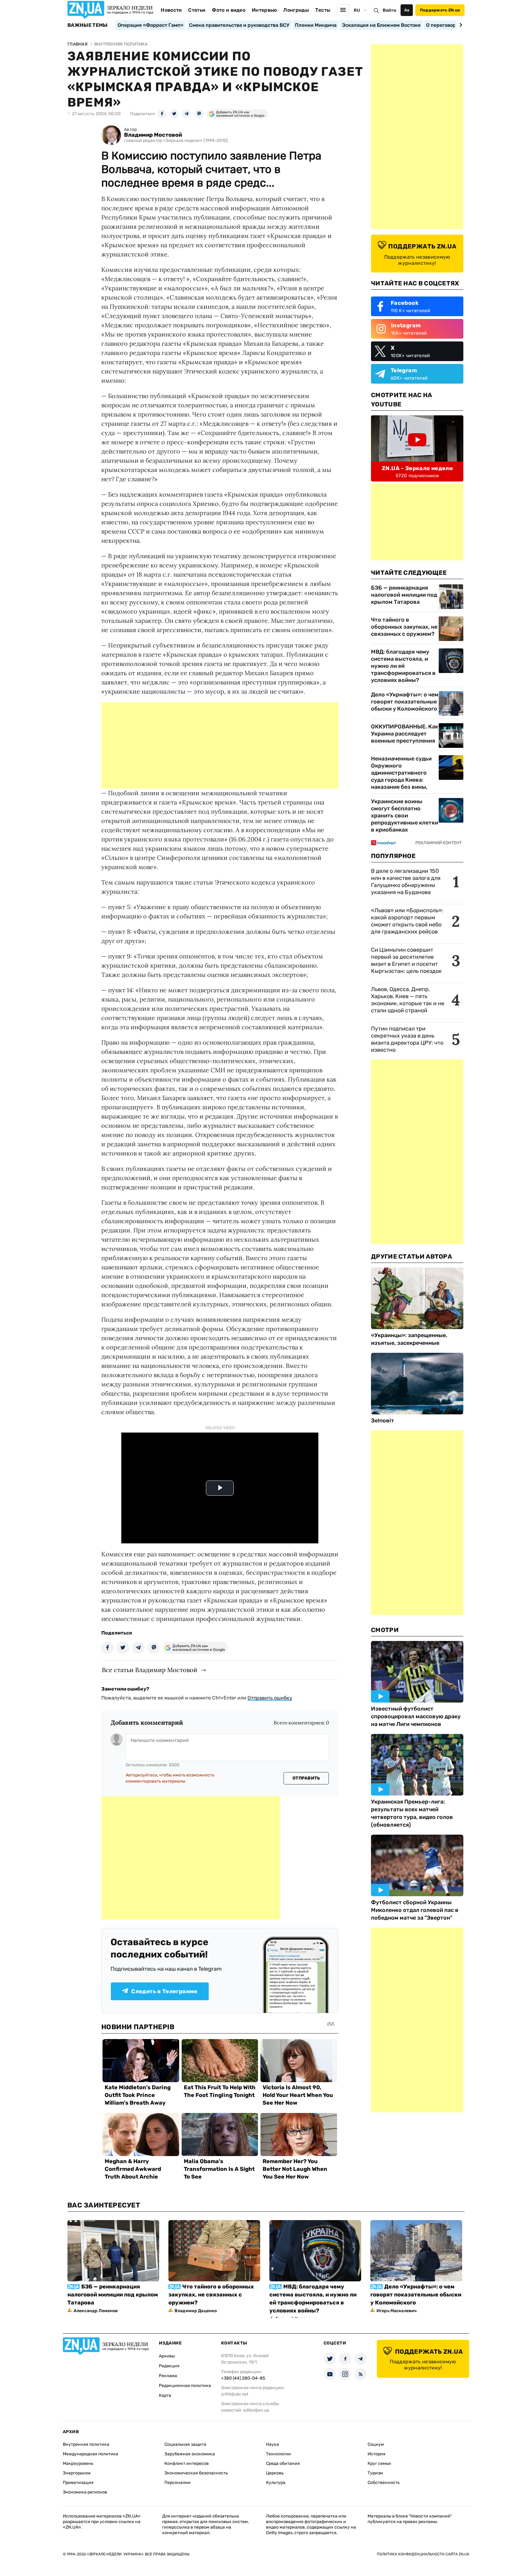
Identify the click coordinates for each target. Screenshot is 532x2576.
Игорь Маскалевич (397, 2311)
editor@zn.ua (256, 2410)
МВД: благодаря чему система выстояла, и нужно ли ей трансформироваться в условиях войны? (403, 666)
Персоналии (177, 2483)
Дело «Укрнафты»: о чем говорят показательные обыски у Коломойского (405, 702)
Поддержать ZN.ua (440, 10)
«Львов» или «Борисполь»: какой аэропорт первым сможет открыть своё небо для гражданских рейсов (407, 921)
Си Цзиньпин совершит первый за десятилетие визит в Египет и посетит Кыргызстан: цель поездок (407, 960)
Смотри (385, 1630)
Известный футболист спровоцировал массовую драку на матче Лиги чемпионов (416, 1716)
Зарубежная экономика (190, 2454)
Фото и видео (229, 10)
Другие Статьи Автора (411, 1256)
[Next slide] (460, 25)
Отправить (306, 1778)
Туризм (375, 2473)
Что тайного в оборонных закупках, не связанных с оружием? (404, 627)
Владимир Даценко (196, 2311)
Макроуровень (78, 2463)
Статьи (197, 10)
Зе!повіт (383, 1421)
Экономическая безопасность (196, 2473)
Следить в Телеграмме (164, 1991)
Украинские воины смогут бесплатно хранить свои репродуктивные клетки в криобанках (405, 816)
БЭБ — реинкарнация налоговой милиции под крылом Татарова (404, 595)
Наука (272, 2444)
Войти (389, 10)
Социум (376, 2444)
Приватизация (78, 2483)
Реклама (168, 2376)
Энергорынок (77, 2473)
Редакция (169, 2366)
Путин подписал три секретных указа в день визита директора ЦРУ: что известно (407, 1039)
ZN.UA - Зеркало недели (417, 468)
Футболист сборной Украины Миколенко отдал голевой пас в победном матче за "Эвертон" (415, 1910)
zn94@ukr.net (235, 2394)
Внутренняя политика (86, 2444)
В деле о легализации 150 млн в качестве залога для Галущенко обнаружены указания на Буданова (406, 882)
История (377, 2454)
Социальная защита (185, 2444)
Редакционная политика (185, 2386)
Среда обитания (283, 2463)
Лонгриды (296, 10)
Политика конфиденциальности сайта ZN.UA (423, 2554)
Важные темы (88, 25)
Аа (407, 10)
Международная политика (91, 2454)
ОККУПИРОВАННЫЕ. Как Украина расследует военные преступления (405, 734)
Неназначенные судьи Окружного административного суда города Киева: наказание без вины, (401, 773)
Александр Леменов (96, 2311)
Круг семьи (379, 2463)
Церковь (275, 2473)
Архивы (167, 2356)
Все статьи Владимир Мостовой (150, 1670)
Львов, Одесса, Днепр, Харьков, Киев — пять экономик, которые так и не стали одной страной (408, 1000)
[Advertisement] (220, 745)
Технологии (278, 2454)
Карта (165, 2395)
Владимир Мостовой (153, 135)
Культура (276, 2483)
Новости (171, 10)
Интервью (264, 10)
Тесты (323, 10)
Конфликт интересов (187, 2463)
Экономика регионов (85, 2492)
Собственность (384, 2483)
